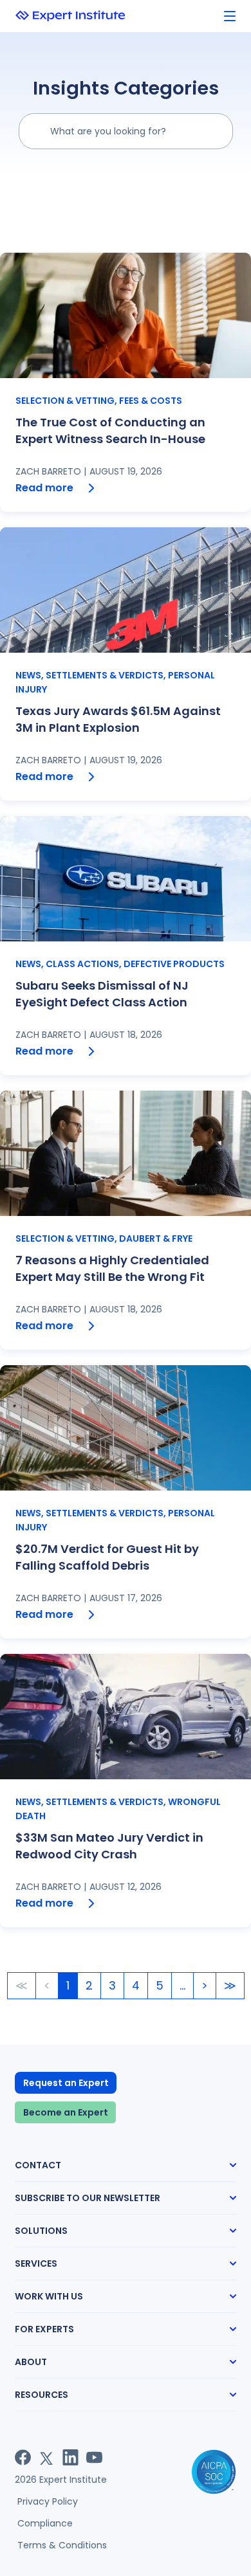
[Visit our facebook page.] (23, 2457)
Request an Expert (66, 2083)
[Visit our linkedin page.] (70, 2457)
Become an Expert (66, 2112)
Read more (44, 488)
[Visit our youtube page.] (94, 2457)
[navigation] (230, 16)
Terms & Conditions (62, 2545)
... (182, 1985)
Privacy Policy (48, 2501)
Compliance (45, 2523)
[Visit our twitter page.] (47, 2457)
